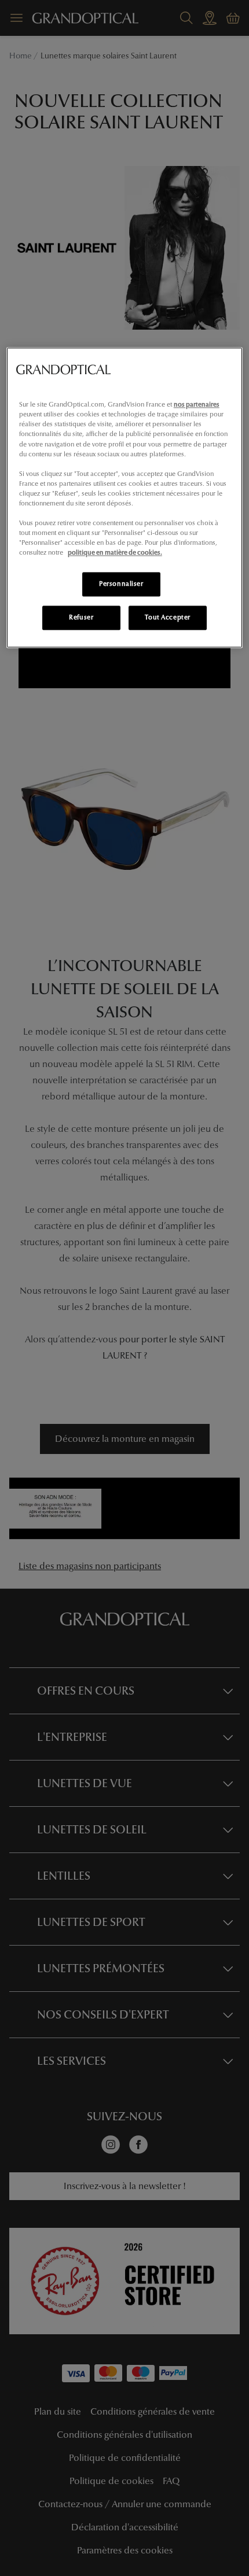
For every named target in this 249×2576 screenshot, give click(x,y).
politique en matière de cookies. (115, 553)
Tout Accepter (167, 618)
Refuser (81, 618)
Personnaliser (121, 584)
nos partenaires (197, 405)
